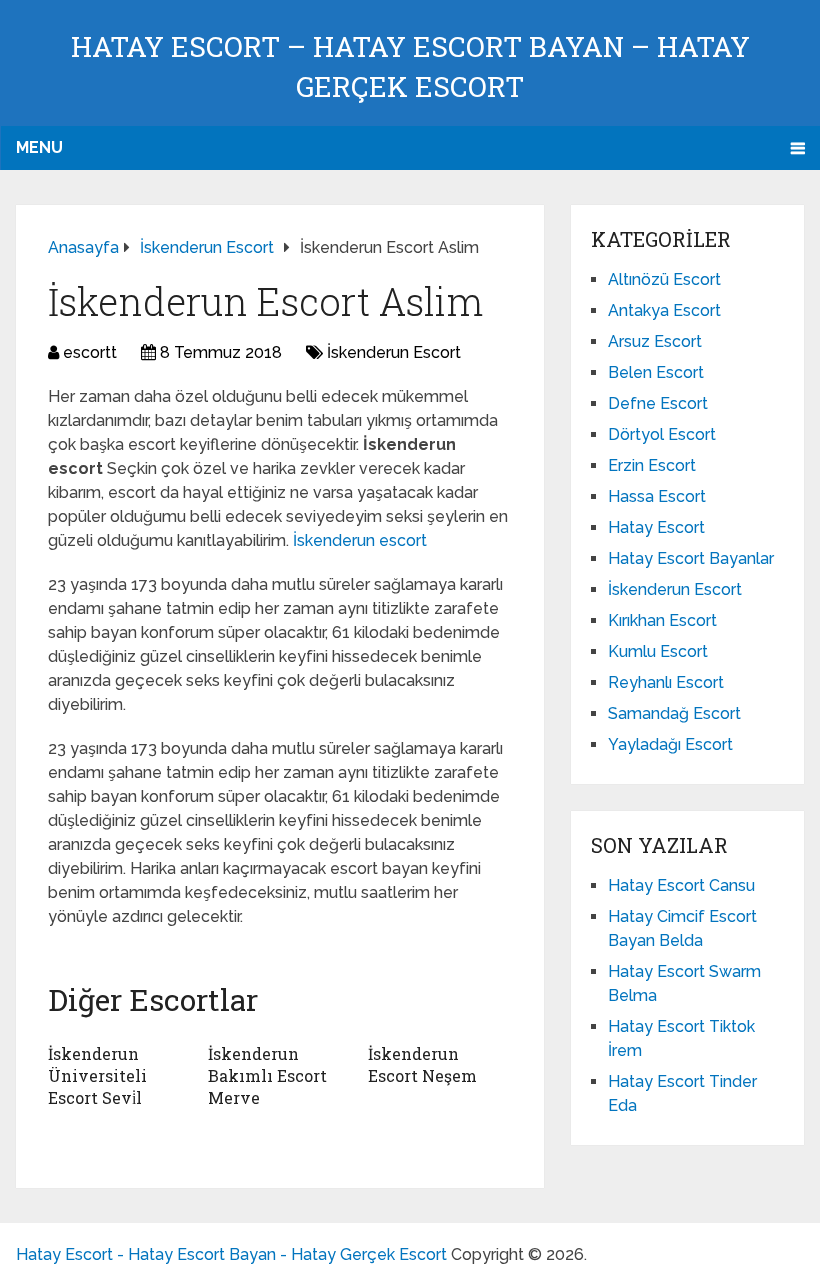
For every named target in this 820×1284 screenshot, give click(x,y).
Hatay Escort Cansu (681, 885)
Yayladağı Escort (670, 744)
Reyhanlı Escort (666, 682)
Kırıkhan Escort (662, 620)
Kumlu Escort (658, 651)
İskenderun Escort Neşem (422, 1064)
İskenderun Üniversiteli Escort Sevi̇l (97, 1076)
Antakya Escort (664, 310)
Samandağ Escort (674, 713)
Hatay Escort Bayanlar (691, 558)
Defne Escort (658, 403)
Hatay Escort (656, 527)
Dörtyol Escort (662, 434)
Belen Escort (656, 372)
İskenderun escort (360, 540)
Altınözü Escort (664, 279)
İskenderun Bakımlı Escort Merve (267, 1076)
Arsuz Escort (655, 341)
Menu (39, 147)
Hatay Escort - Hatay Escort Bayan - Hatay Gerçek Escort (231, 1254)
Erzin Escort (652, 465)
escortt (90, 352)
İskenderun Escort (394, 352)
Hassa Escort (657, 496)
